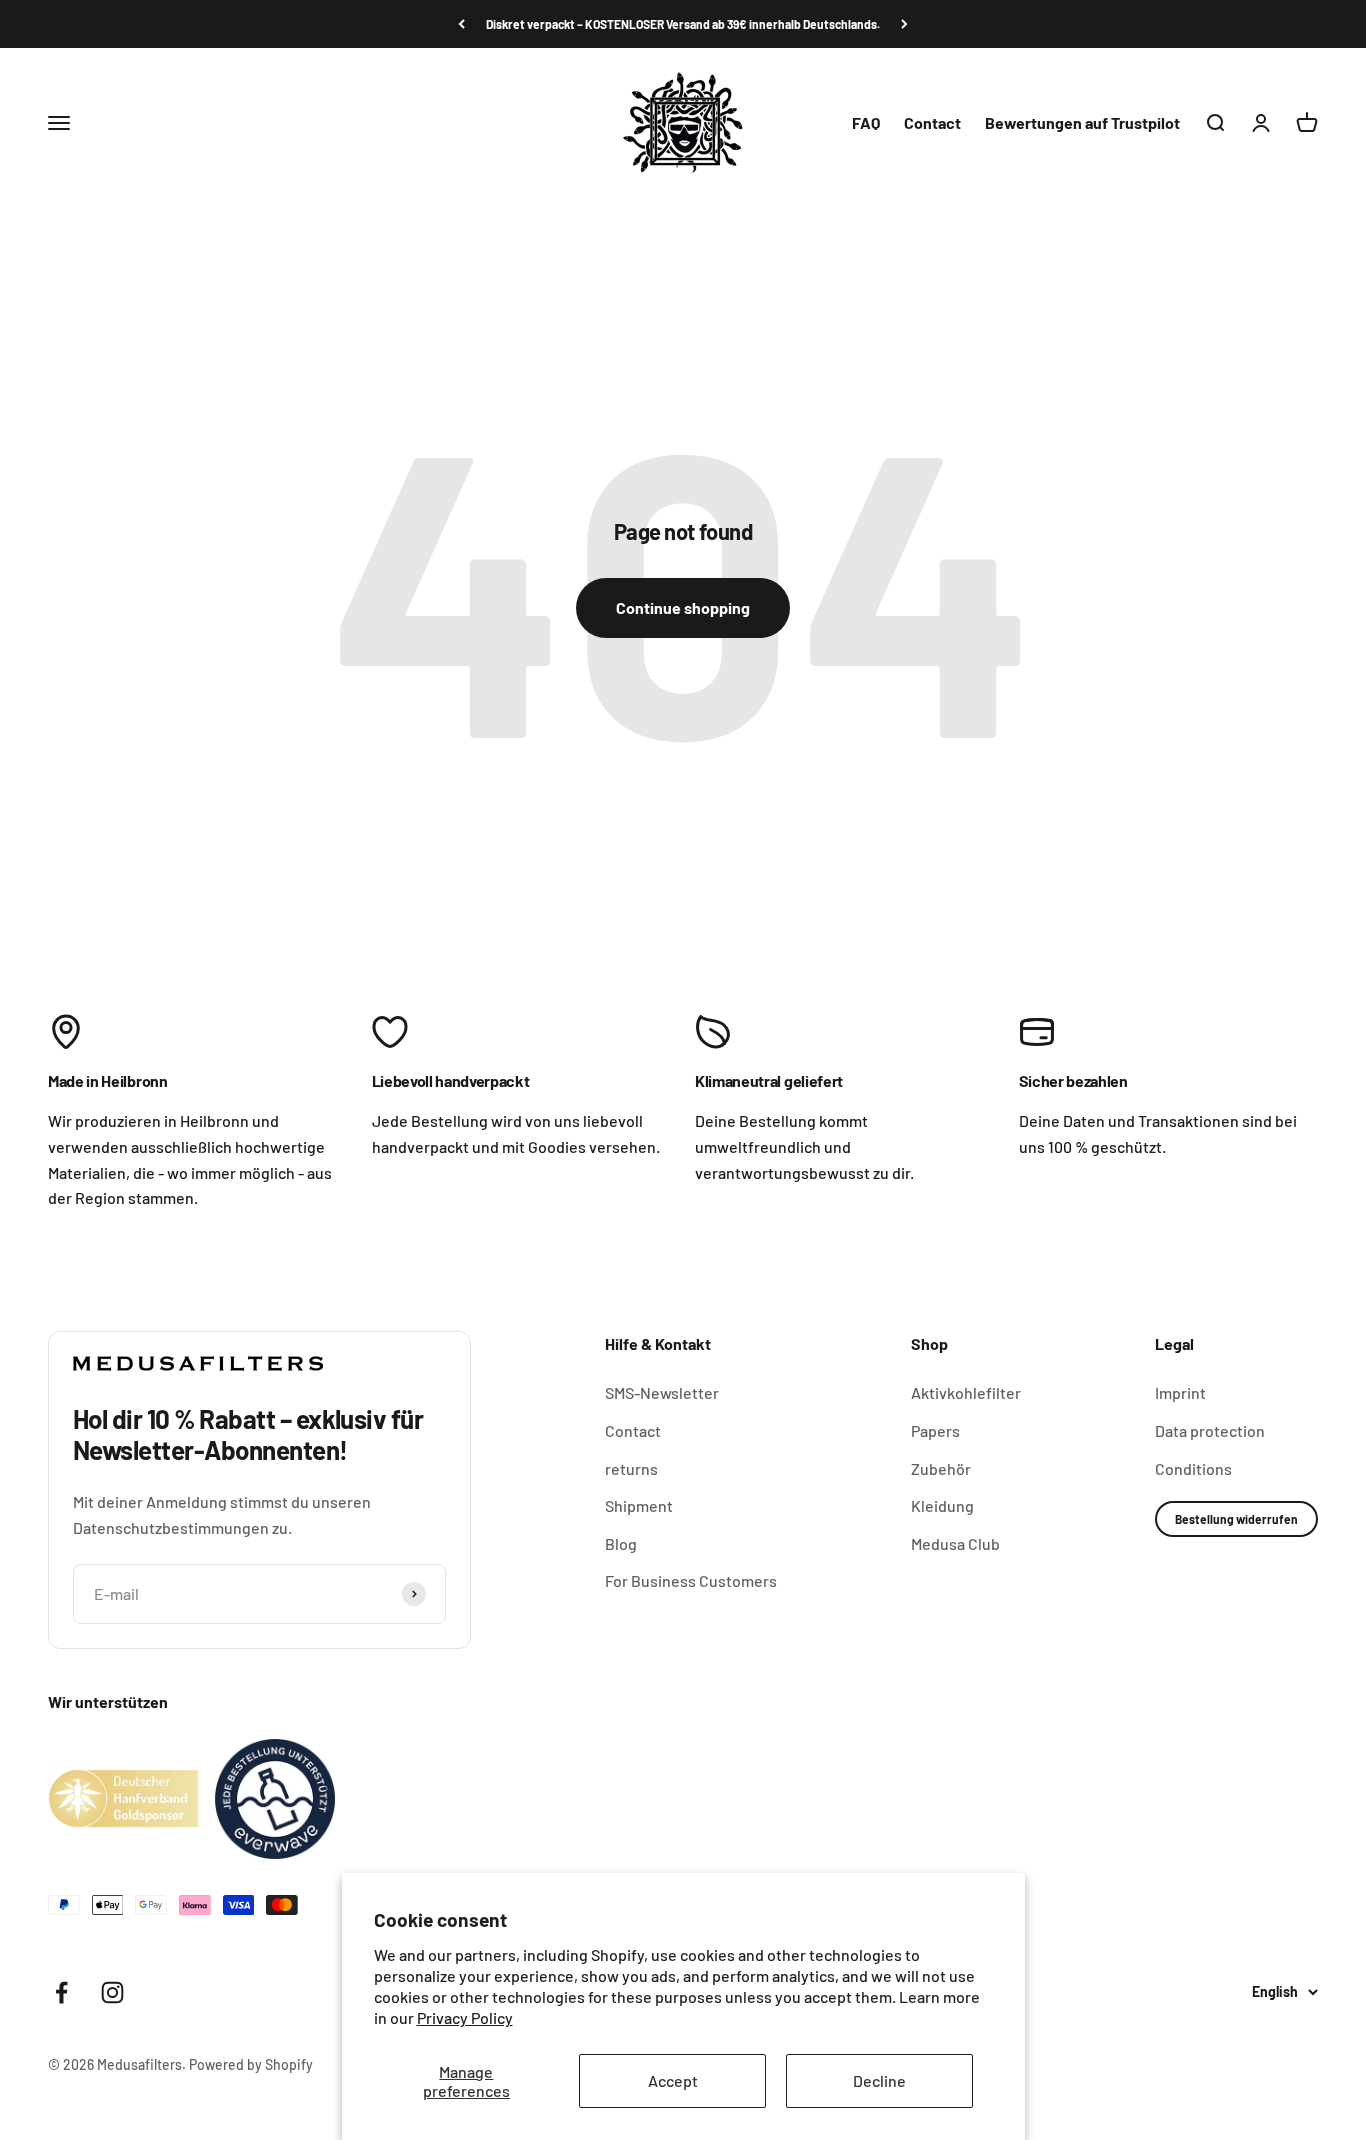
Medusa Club (955, 1543)
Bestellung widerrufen (1236, 1519)
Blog (621, 1543)
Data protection (1210, 1430)
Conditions (1193, 1468)
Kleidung (942, 1505)
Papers (935, 1430)
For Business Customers (691, 1580)
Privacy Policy (465, 2017)
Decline (879, 2080)
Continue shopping (683, 607)
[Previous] (461, 24)
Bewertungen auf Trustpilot (1082, 122)
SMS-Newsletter (662, 1392)
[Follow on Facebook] (61, 1992)
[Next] (904, 24)
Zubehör (941, 1468)
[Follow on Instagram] (112, 1992)
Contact (932, 122)
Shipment (639, 1505)
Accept (673, 2080)
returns (631, 1468)
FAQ (866, 122)
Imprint (1180, 1392)
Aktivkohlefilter (966, 1392)
